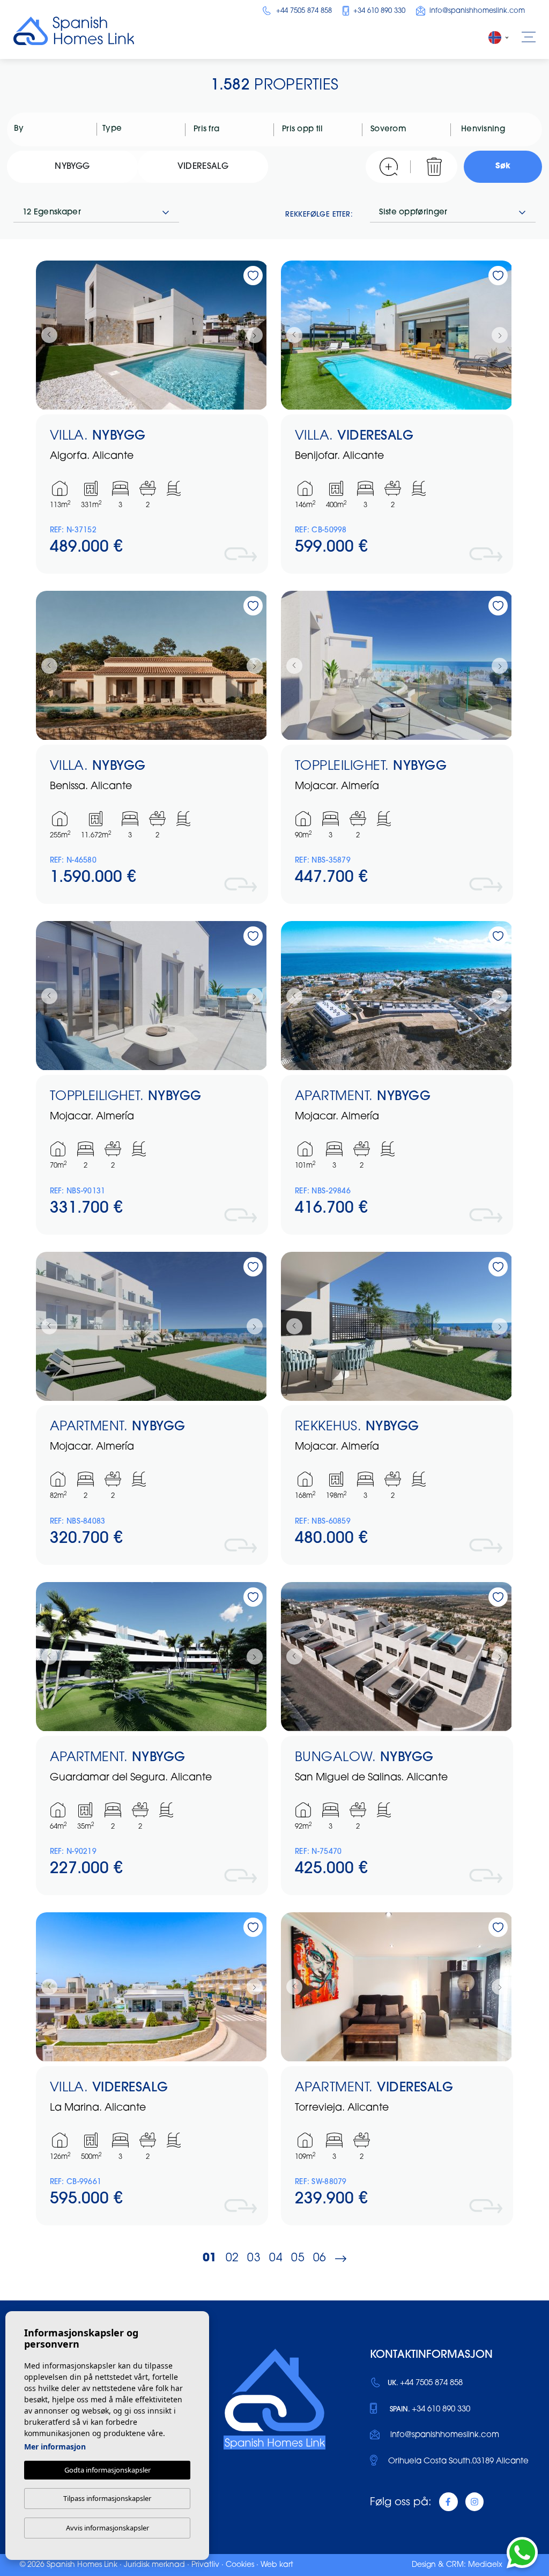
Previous (47, 335)
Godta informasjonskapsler (107, 2470)
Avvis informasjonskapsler (107, 2528)
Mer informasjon (55, 2447)
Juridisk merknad (154, 2565)
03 (254, 2258)
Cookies (240, 2565)
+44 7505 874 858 (303, 11)
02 (232, 2258)
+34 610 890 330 (378, 11)
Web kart (277, 2565)
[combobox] (53, 129)
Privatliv (205, 2565)
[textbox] (56, 129)
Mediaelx (485, 2565)
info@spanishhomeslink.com (476, 11)
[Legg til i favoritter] (253, 276)
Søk (503, 166)
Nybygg (72, 167)
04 (276, 2258)
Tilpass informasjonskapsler (107, 2498)
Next (257, 335)
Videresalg (203, 167)
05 (298, 2258)
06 (320, 2258)
